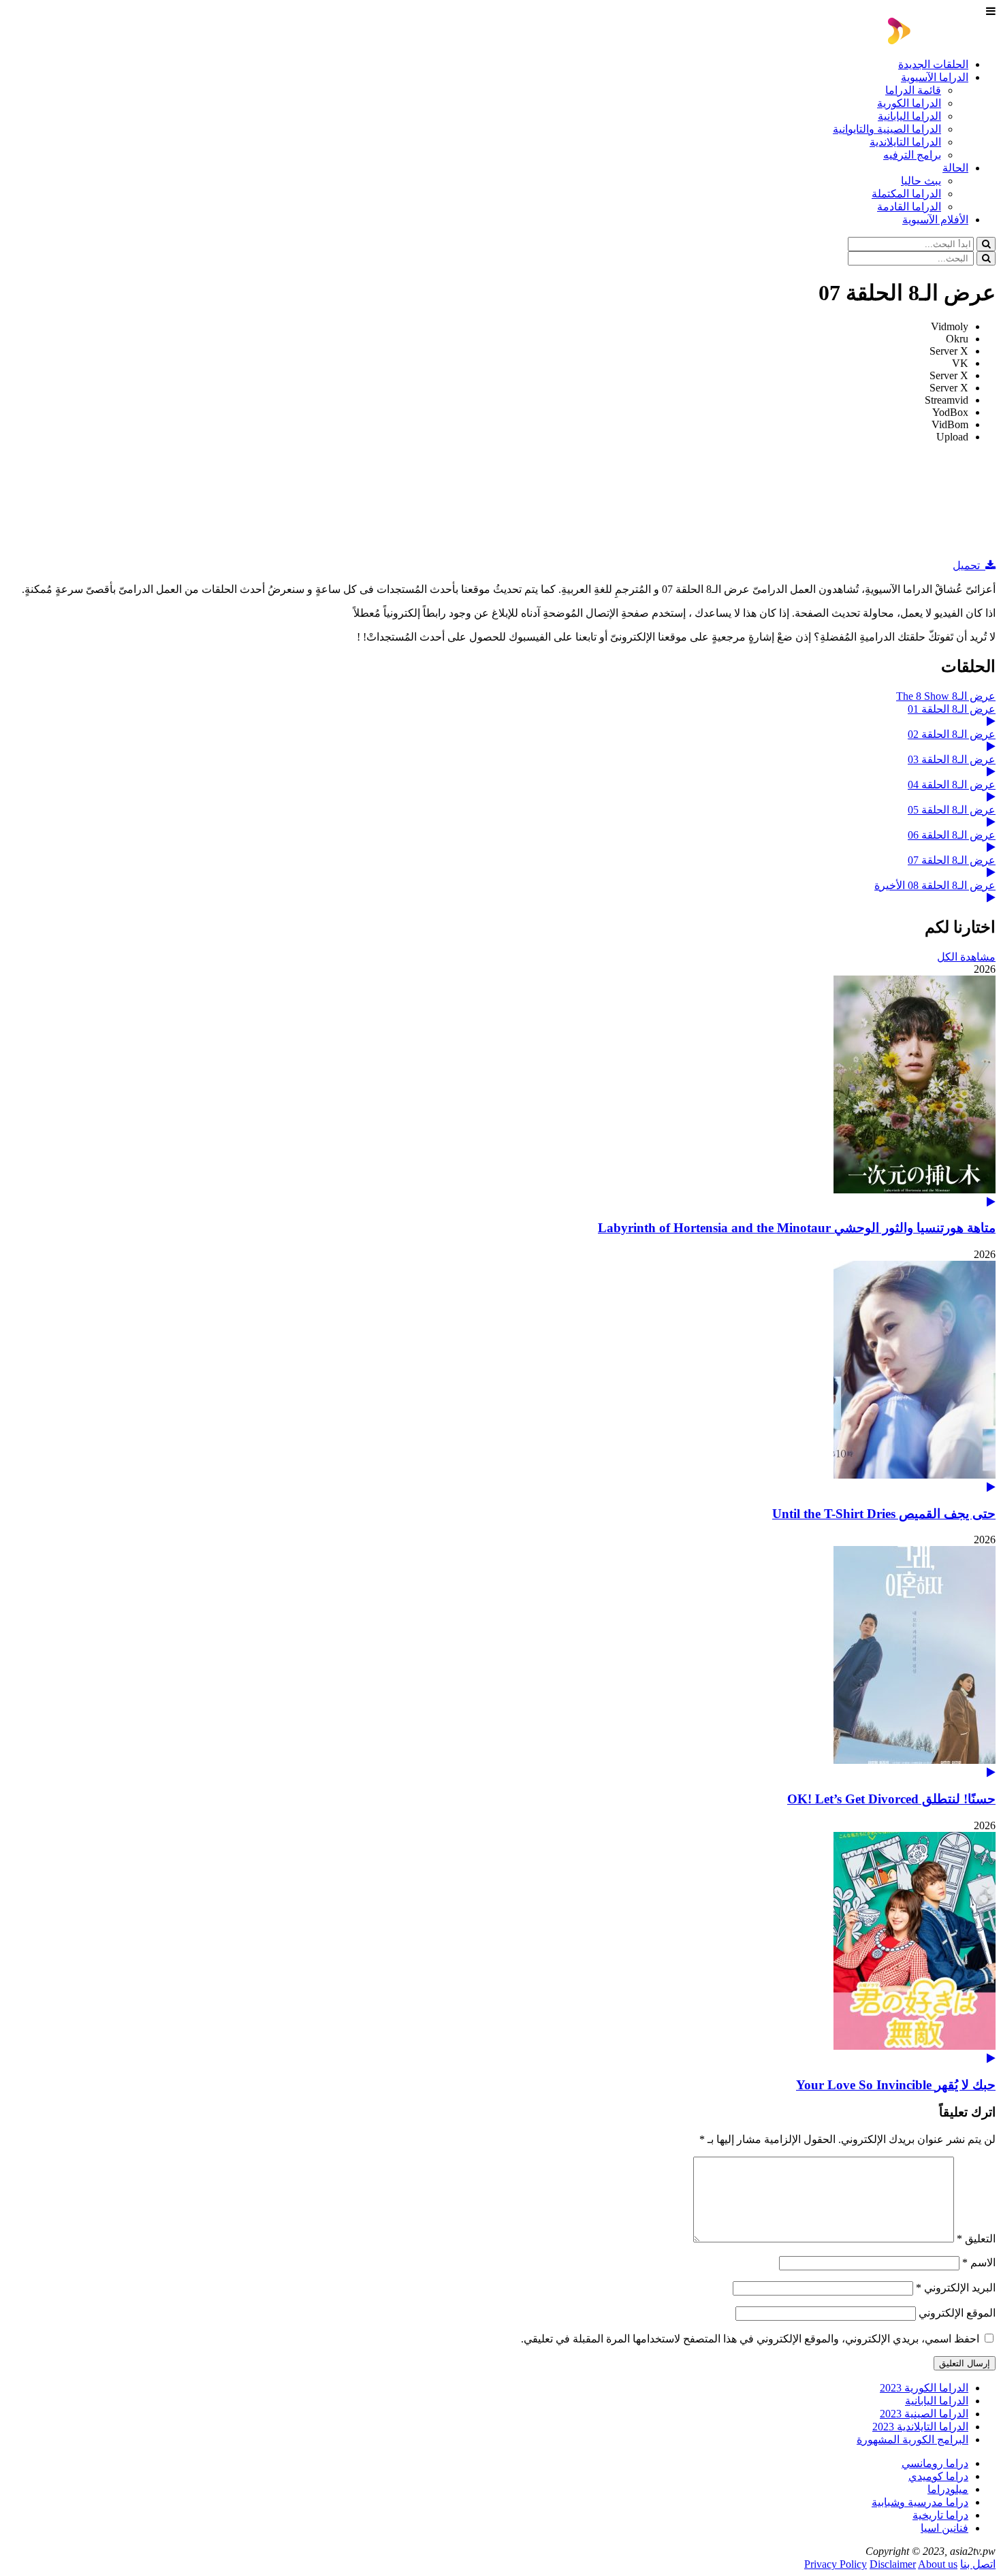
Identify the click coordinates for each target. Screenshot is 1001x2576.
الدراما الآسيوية (935, 77)
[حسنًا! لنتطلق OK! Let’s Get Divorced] (500, 1662)
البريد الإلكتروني (956, 2288)
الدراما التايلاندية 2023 (920, 2427)
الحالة (955, 168)
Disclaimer (893, 2564)
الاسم (979, 2263)
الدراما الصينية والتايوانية (887, 129)
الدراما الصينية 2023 (924, 2414)
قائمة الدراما (913, 90)
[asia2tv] (942, 41)
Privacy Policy (836, 2564)
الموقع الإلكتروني (957, 2313)
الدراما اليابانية (909, 116)
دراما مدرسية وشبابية (920, 2502)
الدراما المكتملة (906, 194)
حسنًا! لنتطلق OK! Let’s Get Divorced (891, 1799)
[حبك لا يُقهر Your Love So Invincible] (500, 1948)
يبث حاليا (921, 181)
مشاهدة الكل (966, 957)
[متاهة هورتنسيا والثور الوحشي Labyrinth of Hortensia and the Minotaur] (500, 1092)
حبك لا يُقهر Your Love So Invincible (896, 2085)
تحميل (969, 565)
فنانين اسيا (944, 2528)
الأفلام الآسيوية (935, 220)
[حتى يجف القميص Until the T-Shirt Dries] (500, 1377)
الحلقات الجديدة (933, 64)
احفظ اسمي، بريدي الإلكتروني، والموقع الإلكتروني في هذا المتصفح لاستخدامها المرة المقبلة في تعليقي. (750, 2339)
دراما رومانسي (935, 2463)
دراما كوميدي (938, 2476)
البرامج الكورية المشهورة (912, 2440)
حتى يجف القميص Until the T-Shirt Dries (884, 1514)
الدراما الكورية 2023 (924, 2388)
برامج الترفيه (912, 155)
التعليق (976, 2239)
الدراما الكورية (909, 103)
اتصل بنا (978, 2564)
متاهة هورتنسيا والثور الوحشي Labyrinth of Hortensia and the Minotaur (797, 1228)
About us (938, 2564)
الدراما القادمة (909, 207)
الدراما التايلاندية (905, 142)
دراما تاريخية (940, 2515)
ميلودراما (948, 2489)
